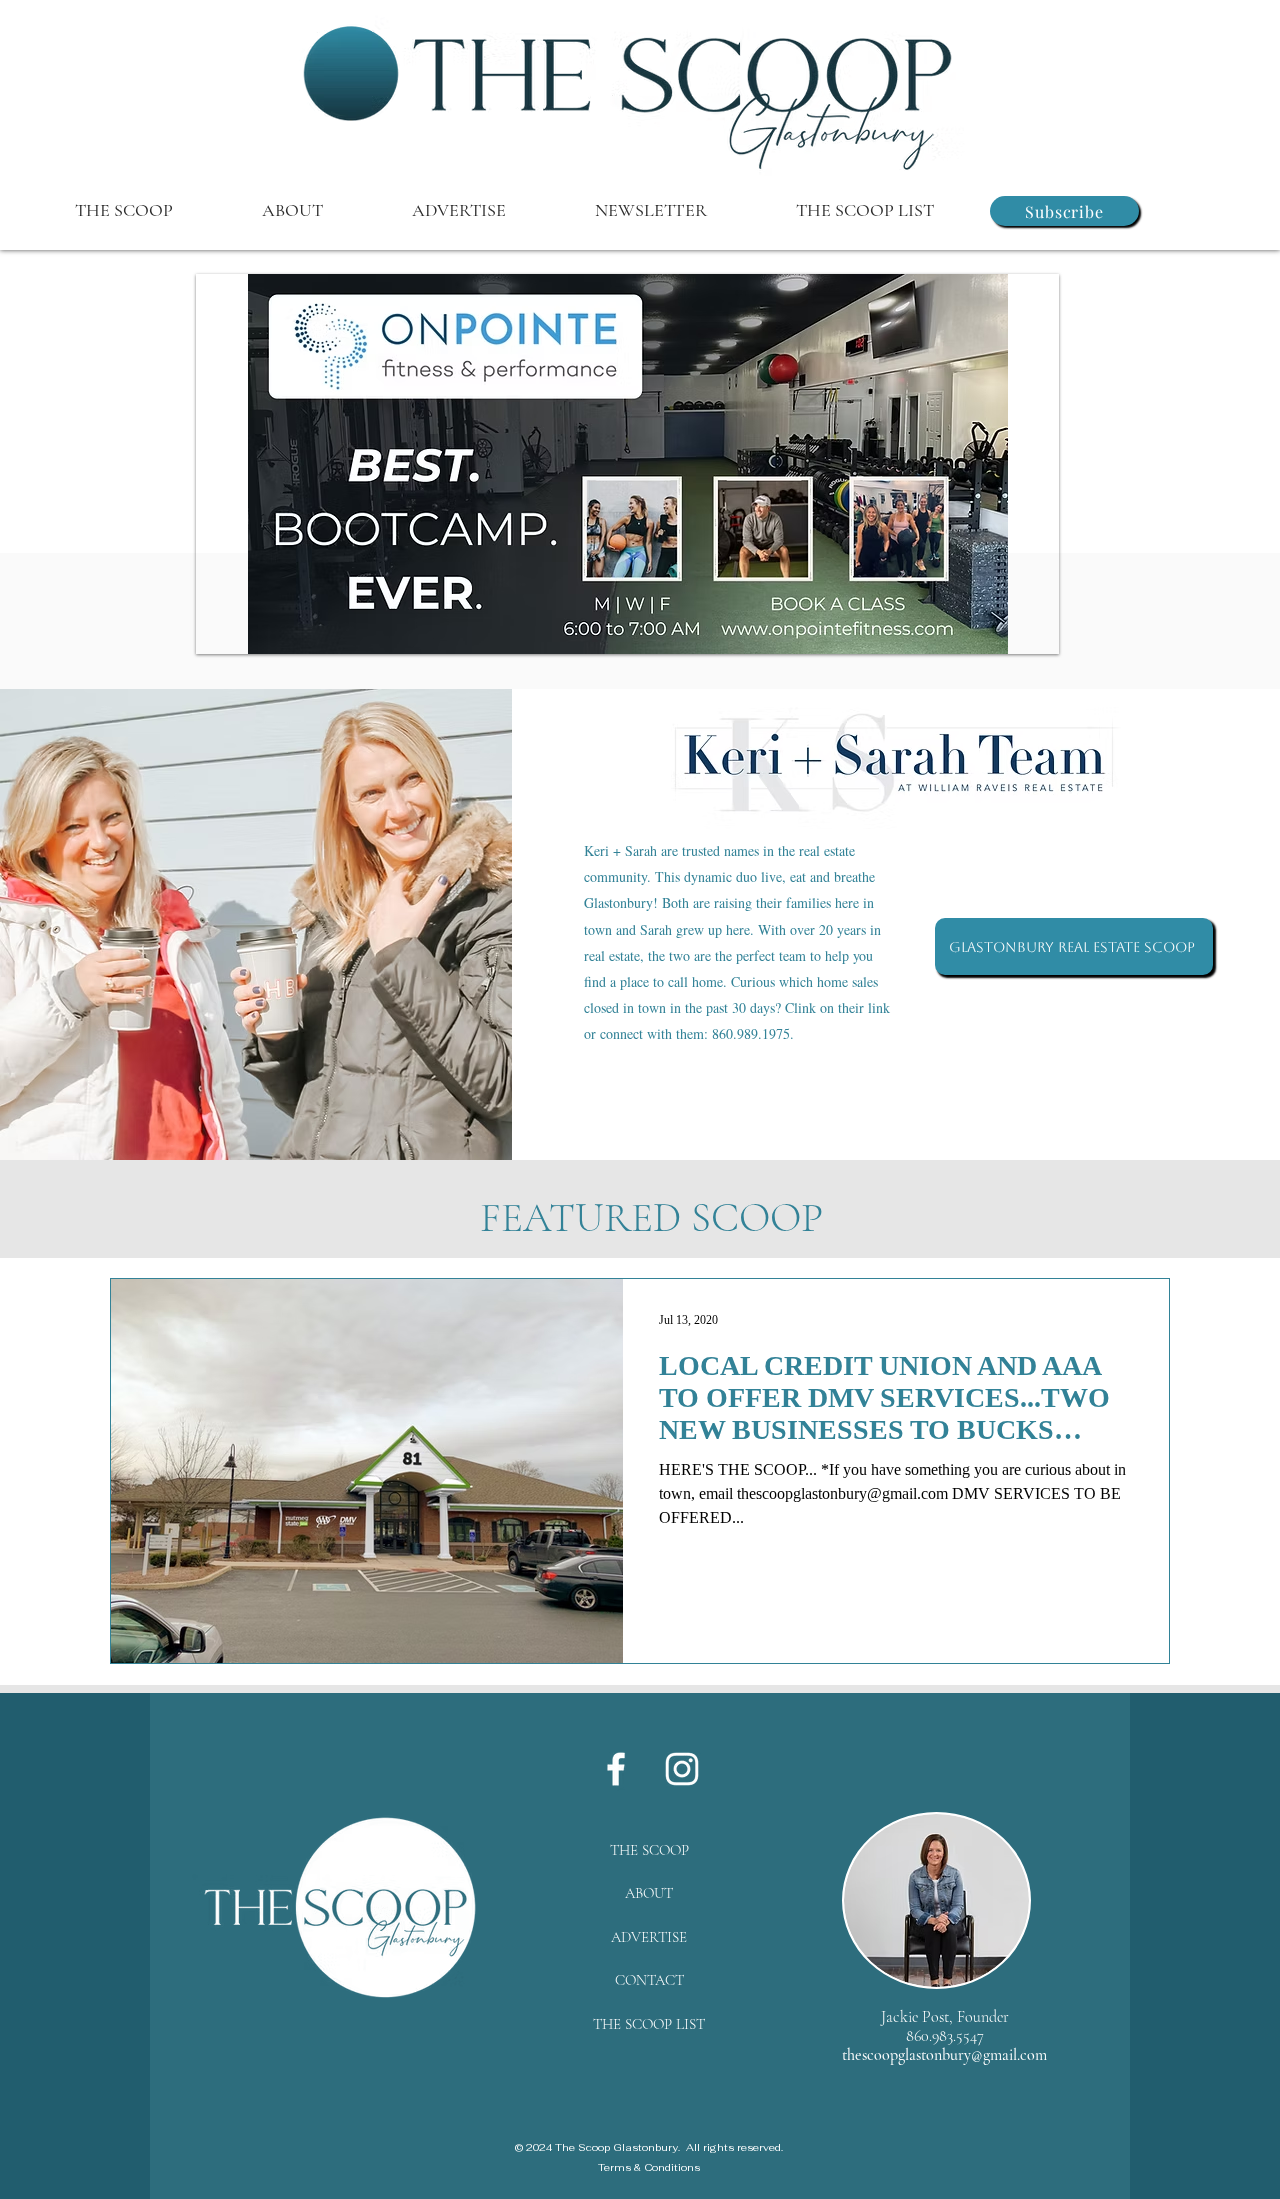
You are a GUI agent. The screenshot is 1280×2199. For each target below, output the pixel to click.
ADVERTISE (649, 1937)
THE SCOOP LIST (649, 2024)
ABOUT (649, 1893)
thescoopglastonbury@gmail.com (944, 2055)
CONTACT (649, 1980)
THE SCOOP (649, 1850)
